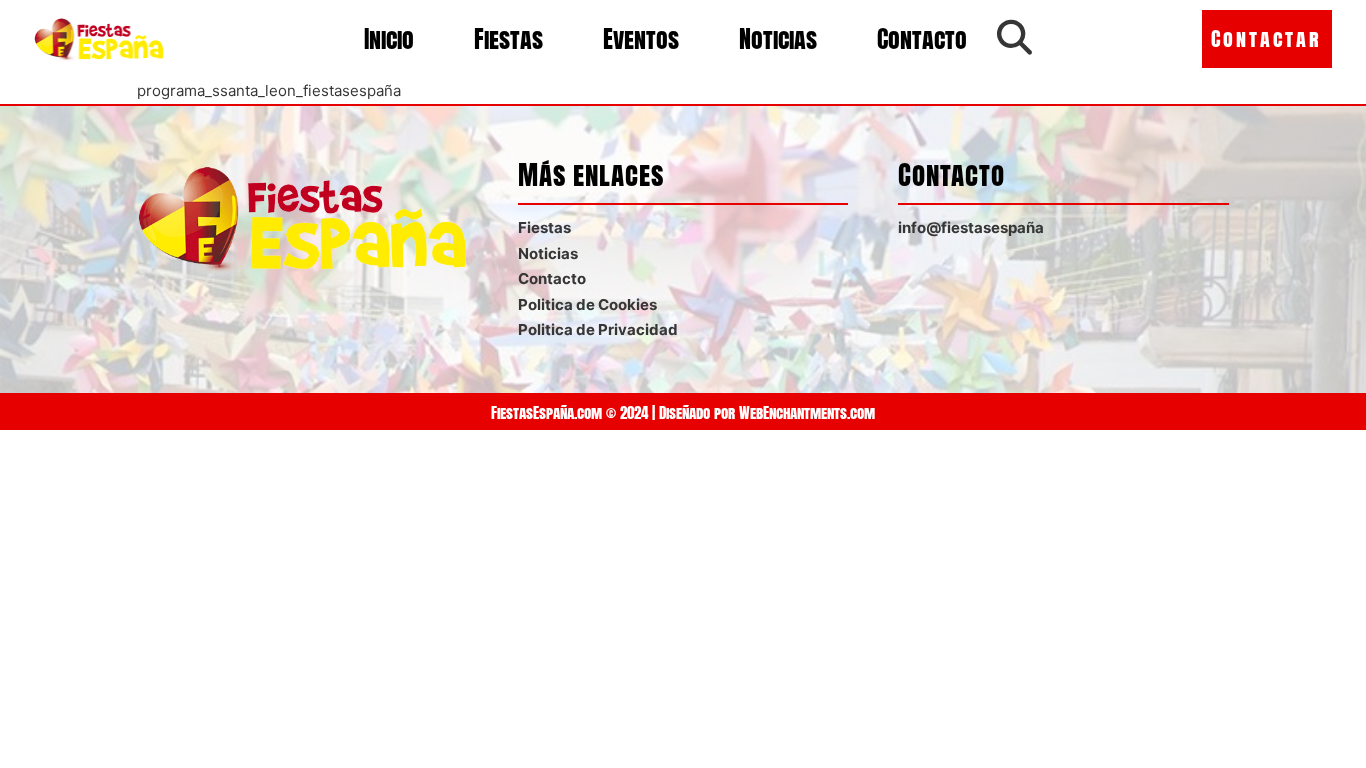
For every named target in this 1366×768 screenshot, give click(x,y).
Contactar (1266, 38)
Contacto (922, 39)
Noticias (778, 39)
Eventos (641, 39)
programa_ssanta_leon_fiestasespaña (269, 90)
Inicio (389, 39)
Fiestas (508, 39)
